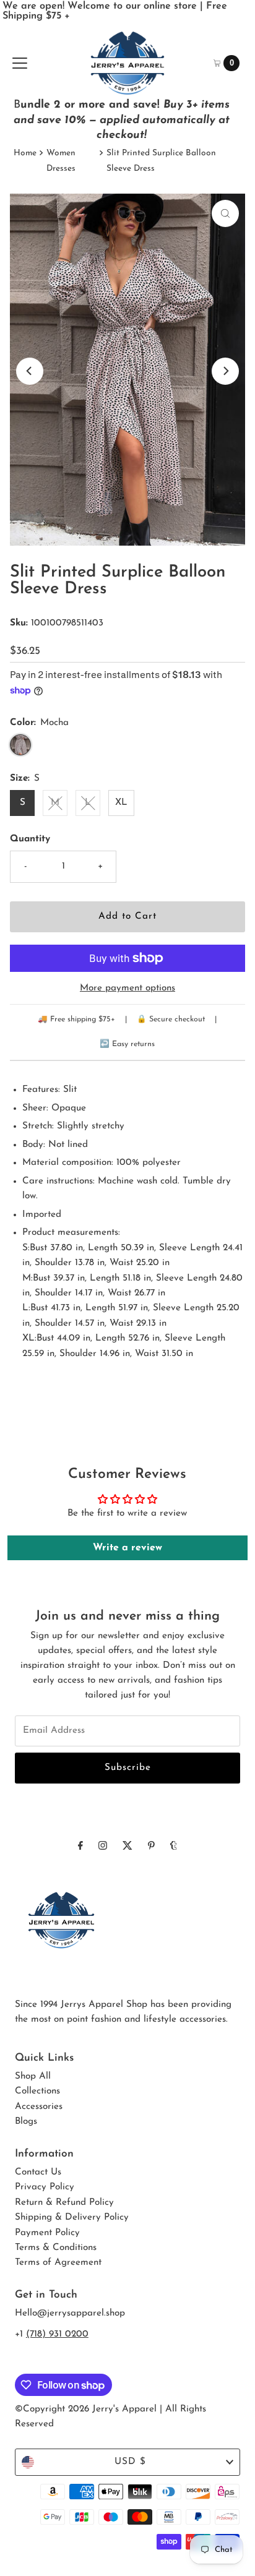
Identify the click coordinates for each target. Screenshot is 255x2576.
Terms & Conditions (56, 2248)
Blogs (26, 2122)
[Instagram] (103, 1847)
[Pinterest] (151, 1847)
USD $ (130, 2462)
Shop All (33, 2076)
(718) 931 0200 (57, 2334)
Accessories (39, 2107)
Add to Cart (127, 917)
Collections (37, 2091)
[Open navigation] (20, 63)
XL (121, 803)
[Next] (225, 371)
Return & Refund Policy (64, 2203)
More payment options (127, 988)
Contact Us (38, 2172)
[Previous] (30, 371)
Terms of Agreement (58, 2263)
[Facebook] (80, 1847)
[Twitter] (127, 1847)
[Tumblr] (174, 1847)
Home (25, 153)
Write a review (127, 1548)
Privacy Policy (45, 2187)
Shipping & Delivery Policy (72, 2218)
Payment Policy (47, 2233)
